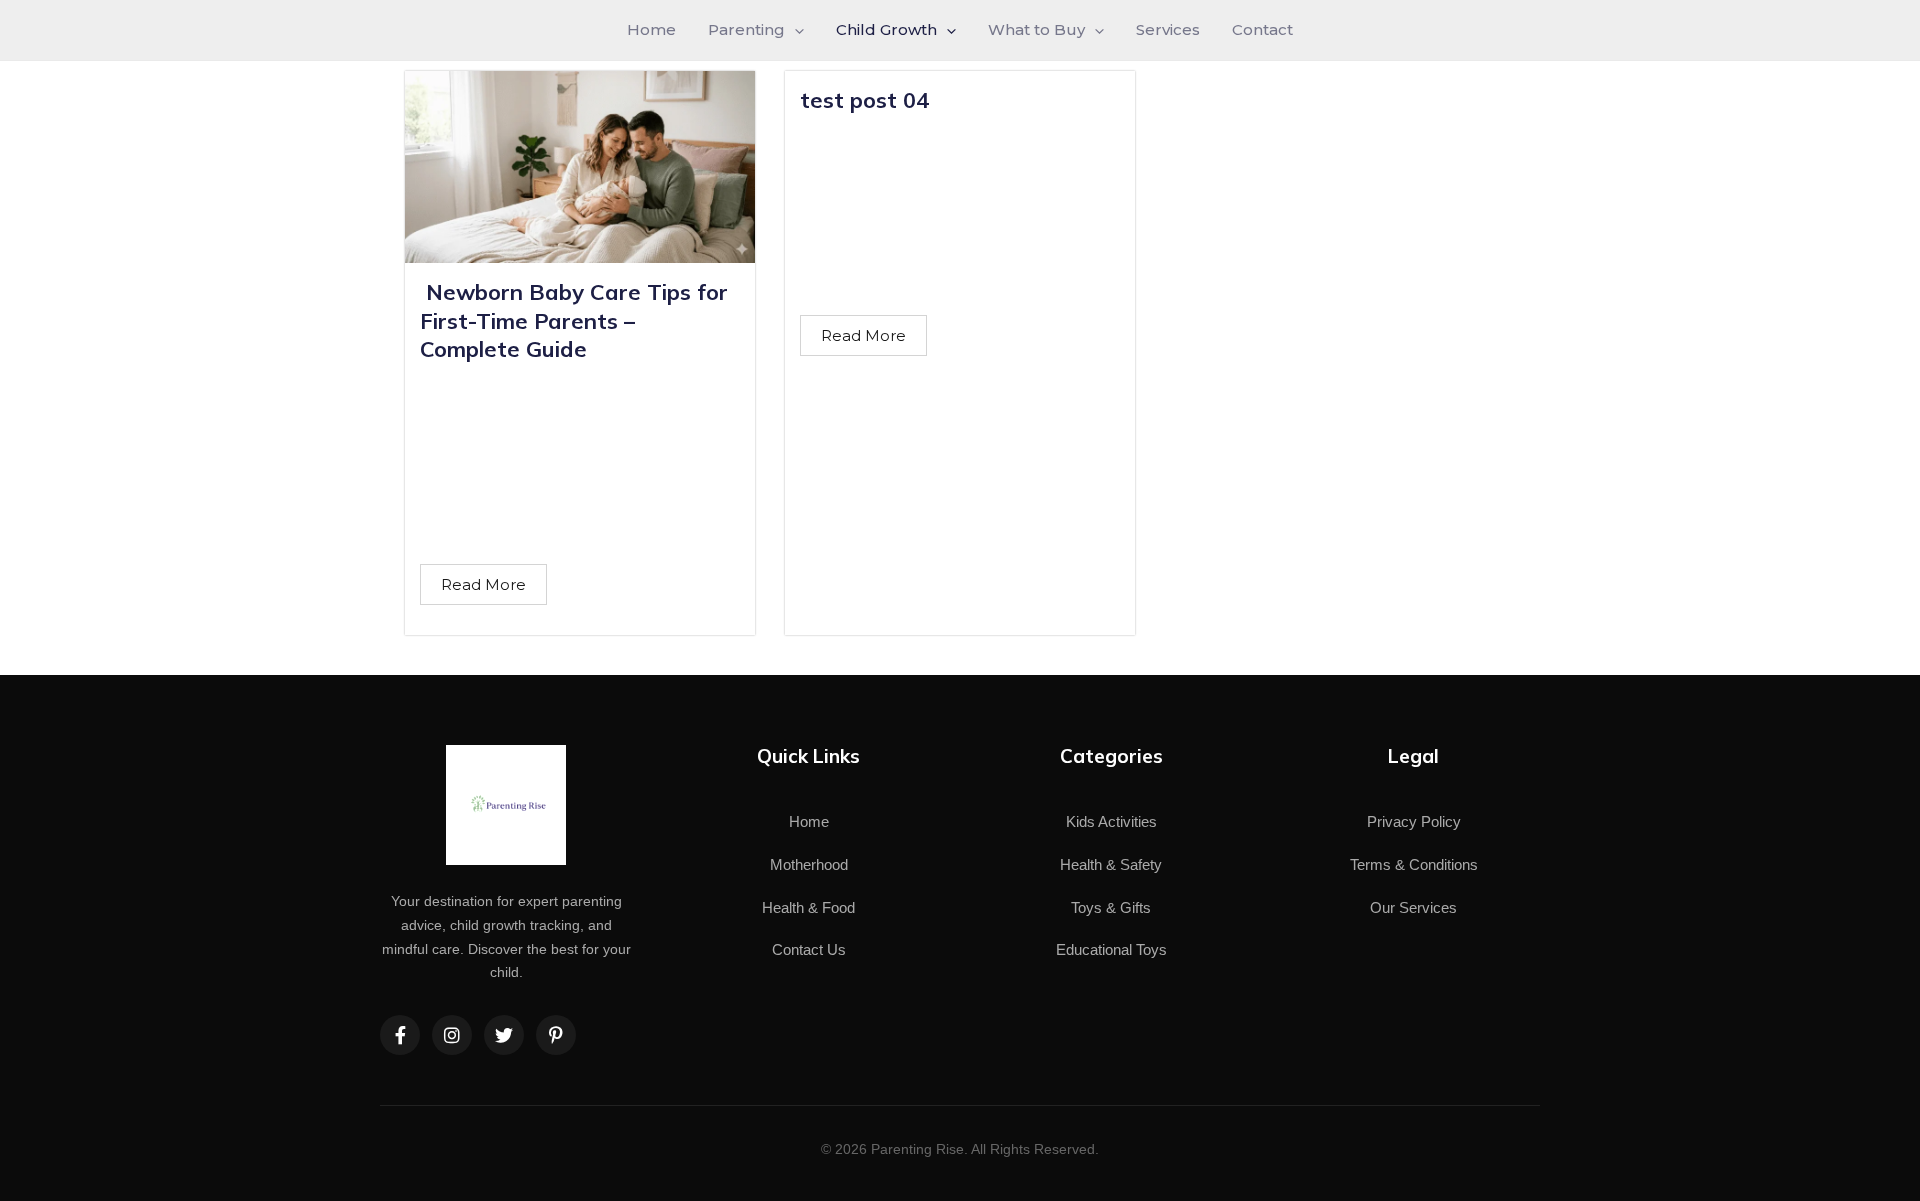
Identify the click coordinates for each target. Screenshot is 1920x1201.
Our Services (1413, 907)
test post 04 (864, 100)
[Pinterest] (556, 1035)
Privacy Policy (1414, 821)
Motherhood (809, 864)
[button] (794, 30)
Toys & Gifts (1111, 907)
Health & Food (808, 907)
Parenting (746, 29)
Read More (483, 584)
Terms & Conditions (1414, 864)
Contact (1262, 29)
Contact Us (809, 949)
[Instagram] (452, 1035)
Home (651, 29)
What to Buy (1036, 29)
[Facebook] (400, 1035)
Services (1168, 29)
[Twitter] (504, 1035)
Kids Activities (1111, 821)
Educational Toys (1111, 949)
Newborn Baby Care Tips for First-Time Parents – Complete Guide (574, 320)
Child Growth (886, 29)
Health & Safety (1111, 864)
